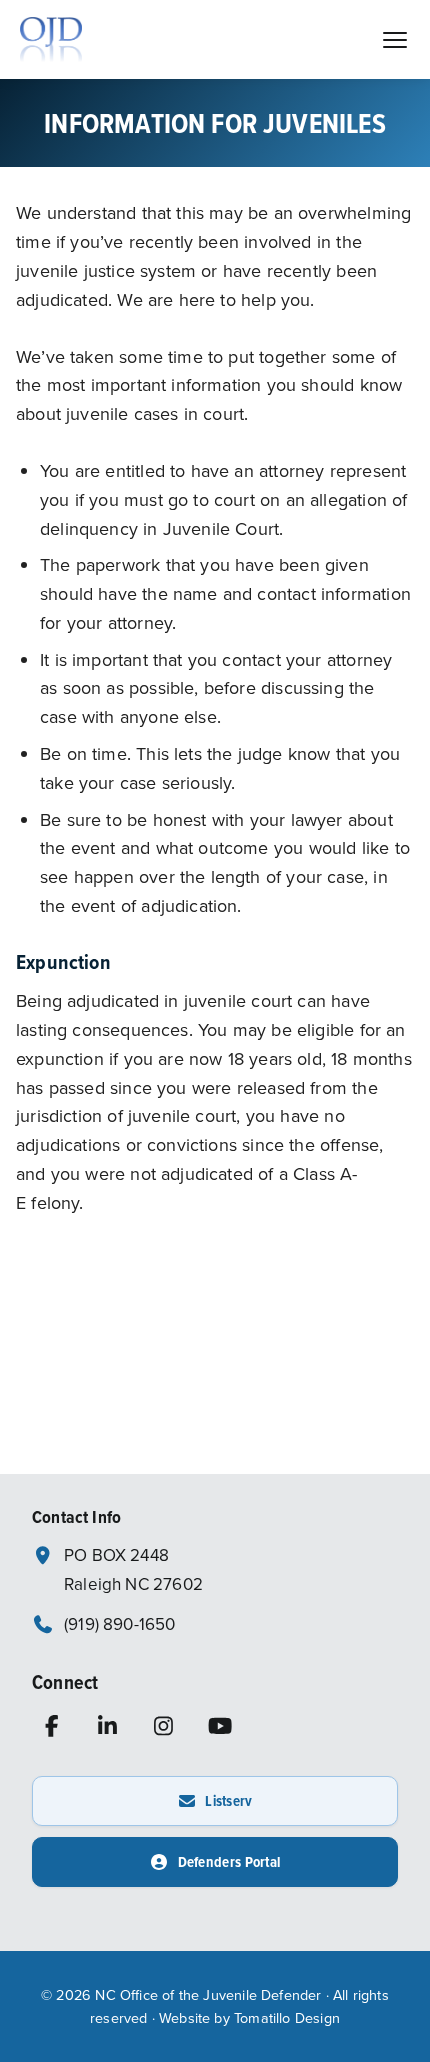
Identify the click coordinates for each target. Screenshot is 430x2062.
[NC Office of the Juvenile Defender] (51, 40)
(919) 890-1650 (120, 1624)
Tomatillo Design (287, 2017)
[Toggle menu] (394, 40)
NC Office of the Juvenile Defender (208, 1994)
